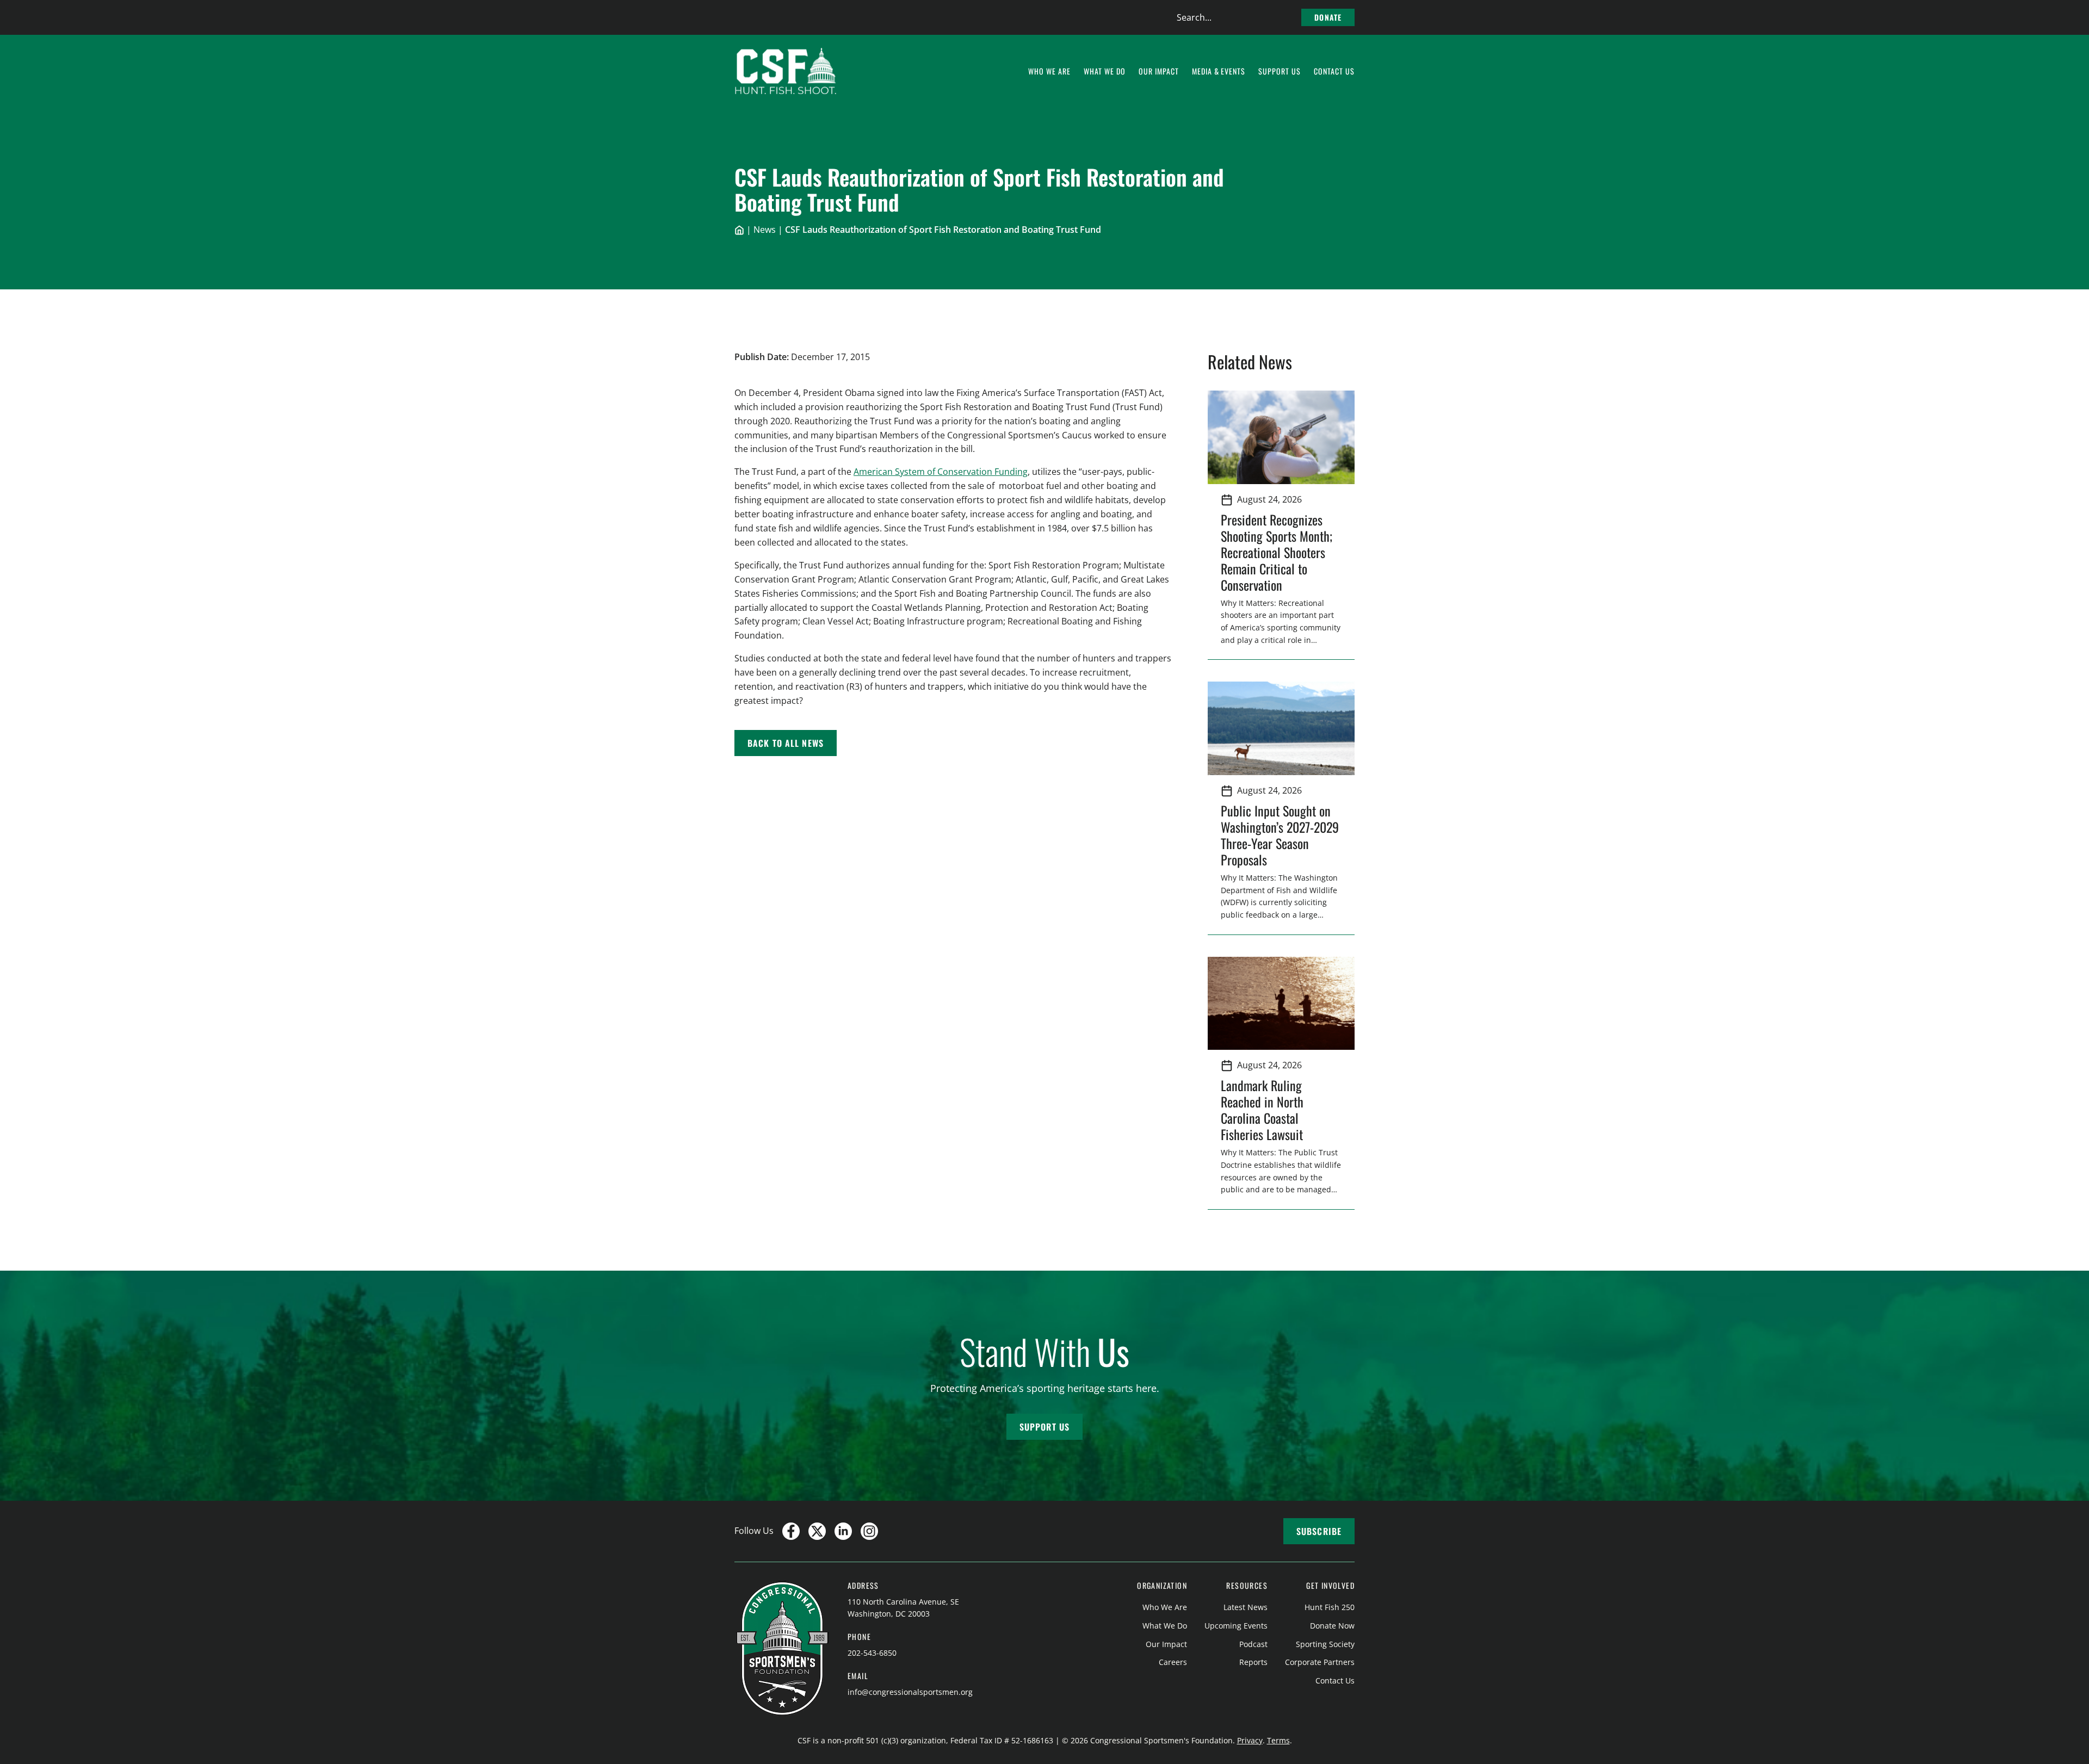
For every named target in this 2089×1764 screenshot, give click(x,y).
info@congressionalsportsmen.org (910, 1692)
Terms (1278, 1740)
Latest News (1246, 1607)
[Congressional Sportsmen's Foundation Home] (786, 71)
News (765, 230)
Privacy (1250, 1740)
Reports (1253, 1662)
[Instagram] (869, 1531)
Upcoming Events (1236, 1626)
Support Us (1044, 1427)
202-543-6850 (872, 1653)
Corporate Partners (1320, 1662)
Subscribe (1319, 1531)
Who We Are (1165, 1607)
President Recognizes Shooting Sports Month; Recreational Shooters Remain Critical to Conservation (1277, 552)
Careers (1173, 1662)
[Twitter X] (817, 1531)
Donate (1328, 17)
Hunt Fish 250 (1330, 1607)
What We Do (1165, 1626)
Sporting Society (1325, 1644)
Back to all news (786, 743)
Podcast (1253, 1644)
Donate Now (1332, 1626)
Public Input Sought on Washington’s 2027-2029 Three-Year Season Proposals (1280, 835)
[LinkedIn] (843, 1531)
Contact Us (1335, 1681)
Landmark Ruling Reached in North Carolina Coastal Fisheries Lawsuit (1265, 1110)
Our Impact (1166, 1644)
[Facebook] (791, 1531)
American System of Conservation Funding (941, 472)
